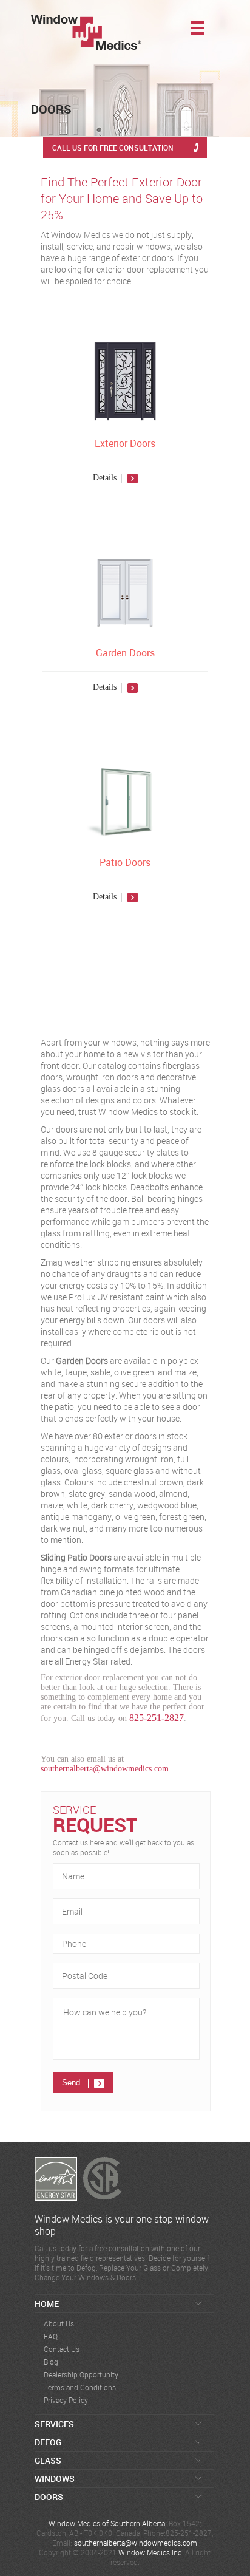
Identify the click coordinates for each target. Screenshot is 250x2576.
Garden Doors (125, 653)
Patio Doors (125, 862)
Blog (51, 2362)
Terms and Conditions (80, 2387)
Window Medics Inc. (151, 2552)
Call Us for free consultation (113, 148)
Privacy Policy (66, 2400)
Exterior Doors (125, 443)
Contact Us (62, 2349)
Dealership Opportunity (81, 2375)
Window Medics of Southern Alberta (107, 2523)
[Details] (125, 493)
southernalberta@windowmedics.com (105, 1769)
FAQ (51, 2336)
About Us (59, 2324)
